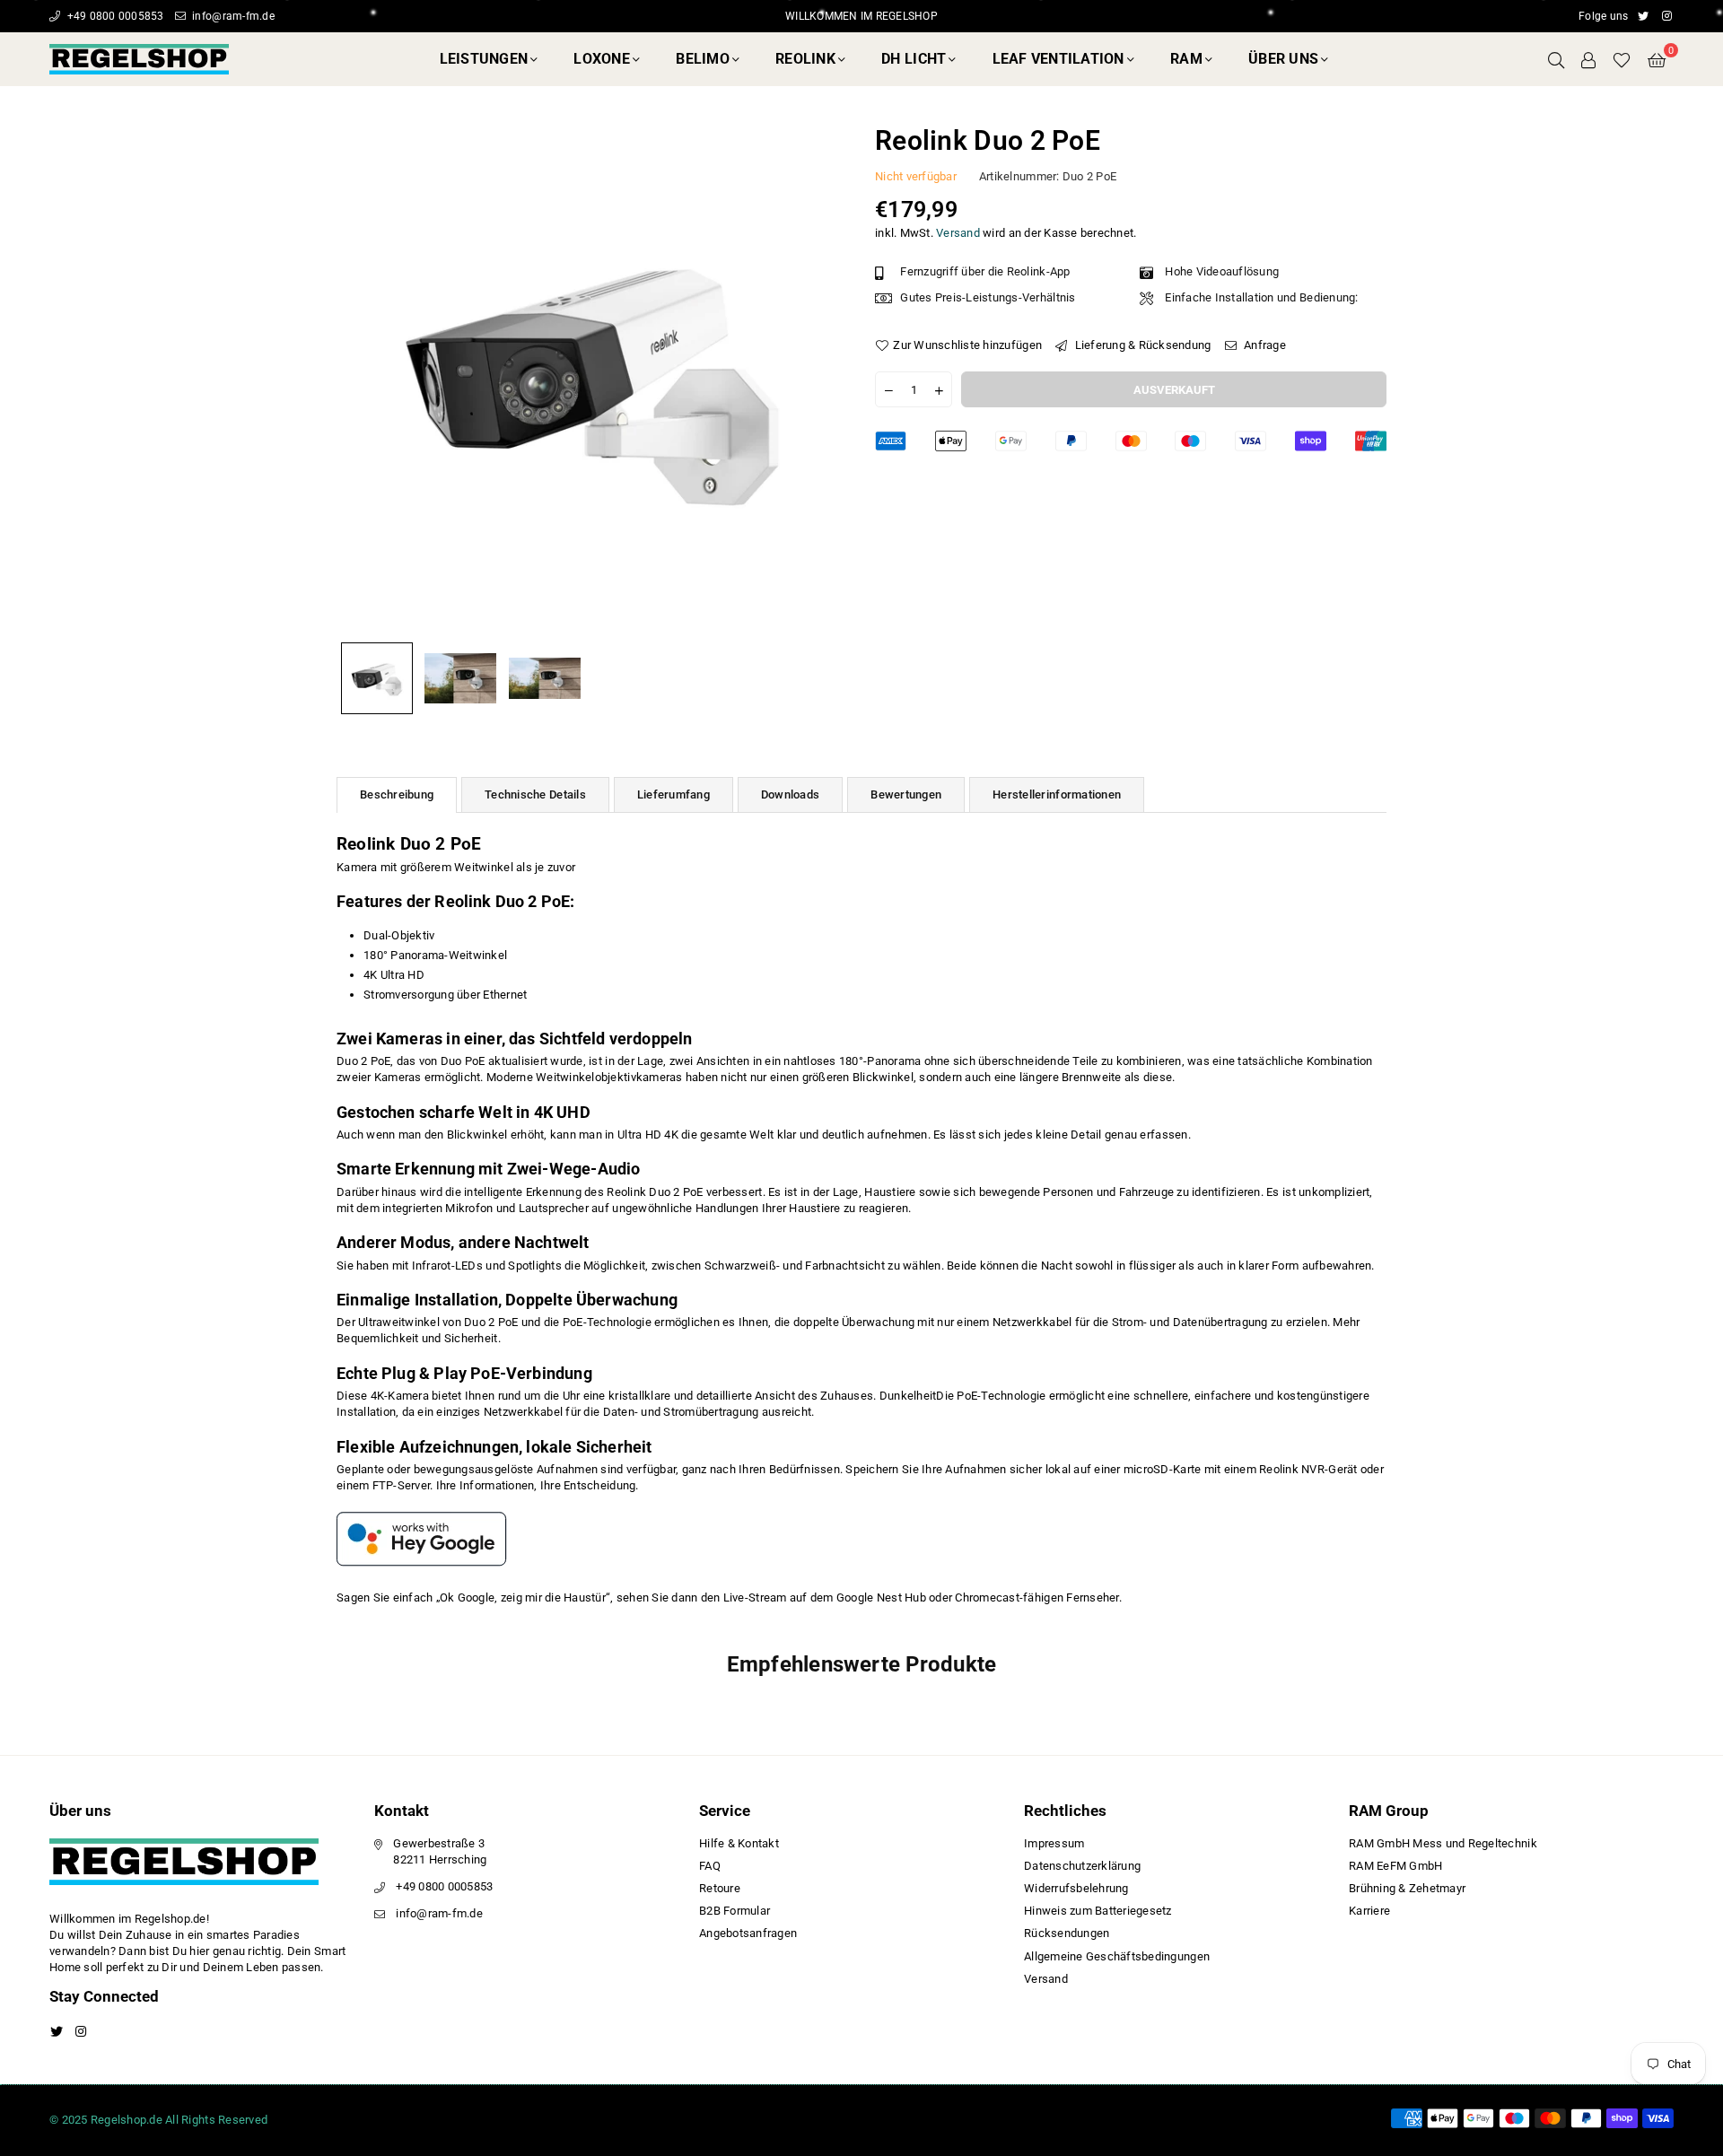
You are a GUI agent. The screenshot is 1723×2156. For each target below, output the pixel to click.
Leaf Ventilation (1058, 59)
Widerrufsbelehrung (1076, 1888)
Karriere (1369, 1911)
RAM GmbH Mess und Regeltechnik (1443, 1843)
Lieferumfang (673, 794)
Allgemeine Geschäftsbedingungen (1117, 1956)
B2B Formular (735, 1911)
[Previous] (361, 378)
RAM (1186, 59)
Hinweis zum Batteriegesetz (1098, 1911)
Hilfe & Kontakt (739, 1843)
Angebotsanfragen (748, 1933)
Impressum (1054, 1843)
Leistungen (484, 59)
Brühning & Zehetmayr (1407, 1888)
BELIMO (703, 59)
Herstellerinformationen (1057, 794)
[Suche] (1556, 59)
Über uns (1283, 59)
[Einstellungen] (1588, 59)
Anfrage (1264, 345)
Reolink (805, 59)
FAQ (710, 1866)
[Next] (823, 378)
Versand (958, 233)
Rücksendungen (1067, 1933)
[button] (1657, 59)
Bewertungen (906, 794)
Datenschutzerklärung (1082, 1866)
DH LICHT (914, 59)
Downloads (790, 794)
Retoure (720, 1888)
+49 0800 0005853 (114, 16)
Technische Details (535, 794)
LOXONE (602, 59)
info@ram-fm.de (232, 16)
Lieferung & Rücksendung (1141, 345)
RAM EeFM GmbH (1395, 1866)
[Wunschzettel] (1622, 59)
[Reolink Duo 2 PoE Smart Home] (377, 678)
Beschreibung (397, 794)
